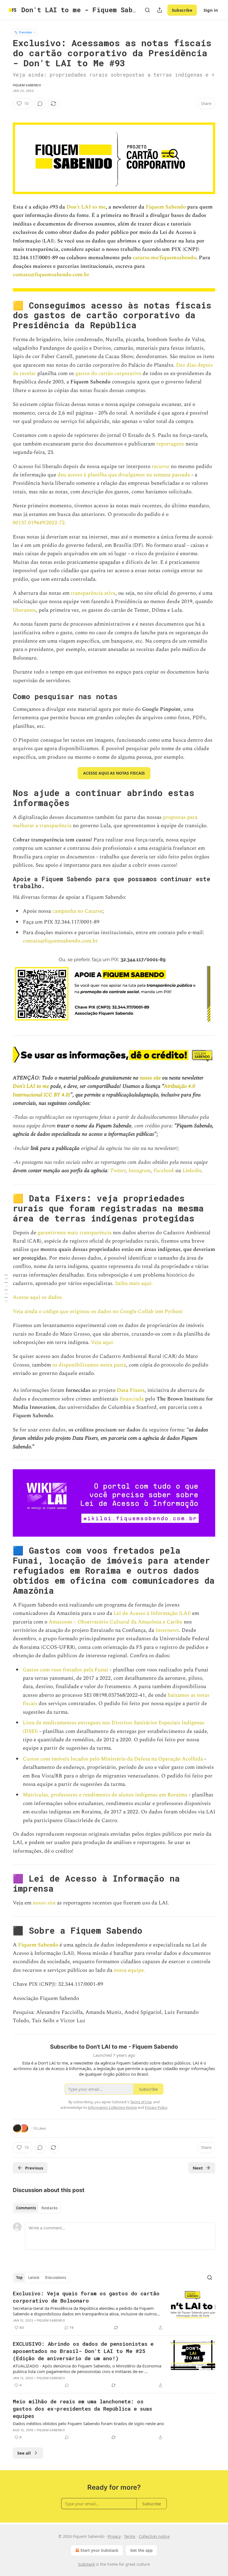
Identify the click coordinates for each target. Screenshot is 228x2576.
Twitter (117, 1171)
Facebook (163, 1171)
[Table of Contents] (6, 1288)
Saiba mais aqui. (134, 1283)
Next (198, 2168)
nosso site (150, 1078)
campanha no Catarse (77, 911)
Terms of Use (141, 2102)
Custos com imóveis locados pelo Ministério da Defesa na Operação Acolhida (113, 1759)
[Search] (147, 10)
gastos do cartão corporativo (108, 374)
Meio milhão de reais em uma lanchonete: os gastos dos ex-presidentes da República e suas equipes (82, 2409)
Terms (130, 2536)
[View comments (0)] (40, 104)
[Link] (5, 315)
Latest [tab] (34, 2278)
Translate (25, 32)
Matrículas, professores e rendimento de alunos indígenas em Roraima (105, 1795)
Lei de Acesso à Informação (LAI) (152, 1613)
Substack (86, 2564)
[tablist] (37, 2208)
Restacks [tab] (49, 2208)
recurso (161, 467)
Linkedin (191, 1171)
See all (24, 2453)
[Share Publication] (160, 10)
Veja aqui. (103, 1342)
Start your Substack (99, 2550)
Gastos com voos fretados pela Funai (65, 1670)
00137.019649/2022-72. (39, 523)
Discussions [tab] (55, 2278)
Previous (34, 2168)
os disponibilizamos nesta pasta (89, 1365)
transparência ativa (93, 593)
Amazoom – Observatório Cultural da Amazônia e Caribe (116, 1622)
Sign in (211, 10)
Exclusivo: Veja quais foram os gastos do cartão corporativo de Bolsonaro (86, 2297)
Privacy (114, 2536)
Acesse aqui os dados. (38, 1297)
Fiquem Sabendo (27, 85)
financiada (132, 1399)
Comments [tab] (26, 2208)
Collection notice (154, 2536)
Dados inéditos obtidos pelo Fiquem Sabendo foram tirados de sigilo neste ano (88, 2423)
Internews (167, 1630)
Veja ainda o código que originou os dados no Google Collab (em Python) (98, 1312)
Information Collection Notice (112, 2107)
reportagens (170, 444)
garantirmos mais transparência (75, 1233)
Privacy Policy (156, 2107)
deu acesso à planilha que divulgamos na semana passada (124, 475)
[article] (114, 2310)
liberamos (24, 610)
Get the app (141, 2550)
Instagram (139, 1171)
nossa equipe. (129, 1970)
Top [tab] (19, 2278)
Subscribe (182, 10)
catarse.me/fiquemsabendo (164, 258)
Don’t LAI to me (85, 207)
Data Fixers (131, 1390)
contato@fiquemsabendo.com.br (51, 275)
